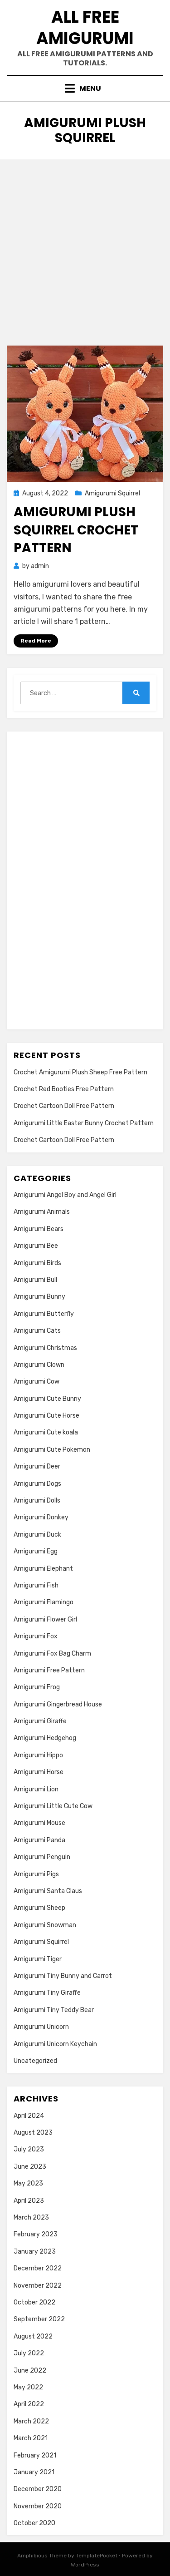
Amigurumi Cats (37, 1331)
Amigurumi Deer (37, 1466)
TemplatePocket (97, 2556)
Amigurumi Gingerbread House (58, 1704)
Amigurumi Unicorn (41, 2027)
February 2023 (36, 2234)
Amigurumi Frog (37, 1687)
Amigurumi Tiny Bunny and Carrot (63, 1976)
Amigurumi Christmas (45, 1348)
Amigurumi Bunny (39, 1297)
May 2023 (28, 2183)
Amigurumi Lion (36, 1789)
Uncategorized (35, 2061)
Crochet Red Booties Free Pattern (64, 1089)
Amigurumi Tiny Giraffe (47, 1993)
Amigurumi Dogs (37, 1484)
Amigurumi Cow (36, 1382)
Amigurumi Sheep (39, 1908)
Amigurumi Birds (37, 1263)
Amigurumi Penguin (42, 1857)
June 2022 (30, 2371)
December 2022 (38, 2268)
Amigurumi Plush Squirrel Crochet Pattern (76, 530)
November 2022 (38, 2286)
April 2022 (29, 2404)
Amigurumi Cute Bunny (47, 1399)
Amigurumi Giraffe (40, 1721)
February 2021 (35, 2455)
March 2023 (31, 2218)
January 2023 (35, 2252)
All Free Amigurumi (85, 28)
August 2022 (33, 2336)
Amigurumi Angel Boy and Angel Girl (65, 1195)
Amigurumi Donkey (41, 1517)
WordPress (85, 2565)
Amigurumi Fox (36, 1636)
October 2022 (34, 2302)
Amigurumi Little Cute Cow (53, 1806)
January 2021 (34, 2472)
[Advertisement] (85, 249)
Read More (36, 641)
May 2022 (28, 2387)
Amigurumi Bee (36, 1246)
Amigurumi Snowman (45, 1925)
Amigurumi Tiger (38, 1959)
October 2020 (34, 2523)
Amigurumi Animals (42, 1212)
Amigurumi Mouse (39, 1823)
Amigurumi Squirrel (112, 493)
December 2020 (38, 2489)
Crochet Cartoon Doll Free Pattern (64, 1106)
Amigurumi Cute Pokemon (52, 1450)
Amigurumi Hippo (38, 1755)
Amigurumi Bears (39, 1229)
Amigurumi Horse (39, 1772)
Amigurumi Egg (36, 1551)
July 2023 (29, 2149)
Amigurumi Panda (39, 1840)
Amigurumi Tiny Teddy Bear (54, 2010)
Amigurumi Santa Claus (48, 1891)
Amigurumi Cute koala (46, 1432)
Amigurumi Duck (37, 1535)
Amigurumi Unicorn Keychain (55, 2044)
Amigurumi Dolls (37, 1501)
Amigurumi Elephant (43, 1569)
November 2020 (38, 2506)
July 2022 (29, 2353)
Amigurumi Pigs (36, 1874)
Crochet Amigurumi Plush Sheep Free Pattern (80, 1072)
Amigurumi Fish (36, 1585)
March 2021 (31, 2438)
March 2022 (31, 2421)
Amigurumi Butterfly (44, 1314)
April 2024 (29, 2116)
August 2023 (33, 2133)
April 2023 (29, 2201)
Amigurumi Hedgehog (45, 1738)
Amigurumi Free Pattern (49, 1670)
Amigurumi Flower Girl (45, 1619)
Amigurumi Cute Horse (46, 1416)
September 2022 (39, 2319)
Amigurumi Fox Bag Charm (52, 1654)
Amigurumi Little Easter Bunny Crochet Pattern (84, 1123)
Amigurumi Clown (39, 1365)
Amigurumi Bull (35, 1280)
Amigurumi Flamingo (44, 1602)
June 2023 (30, 2167)
